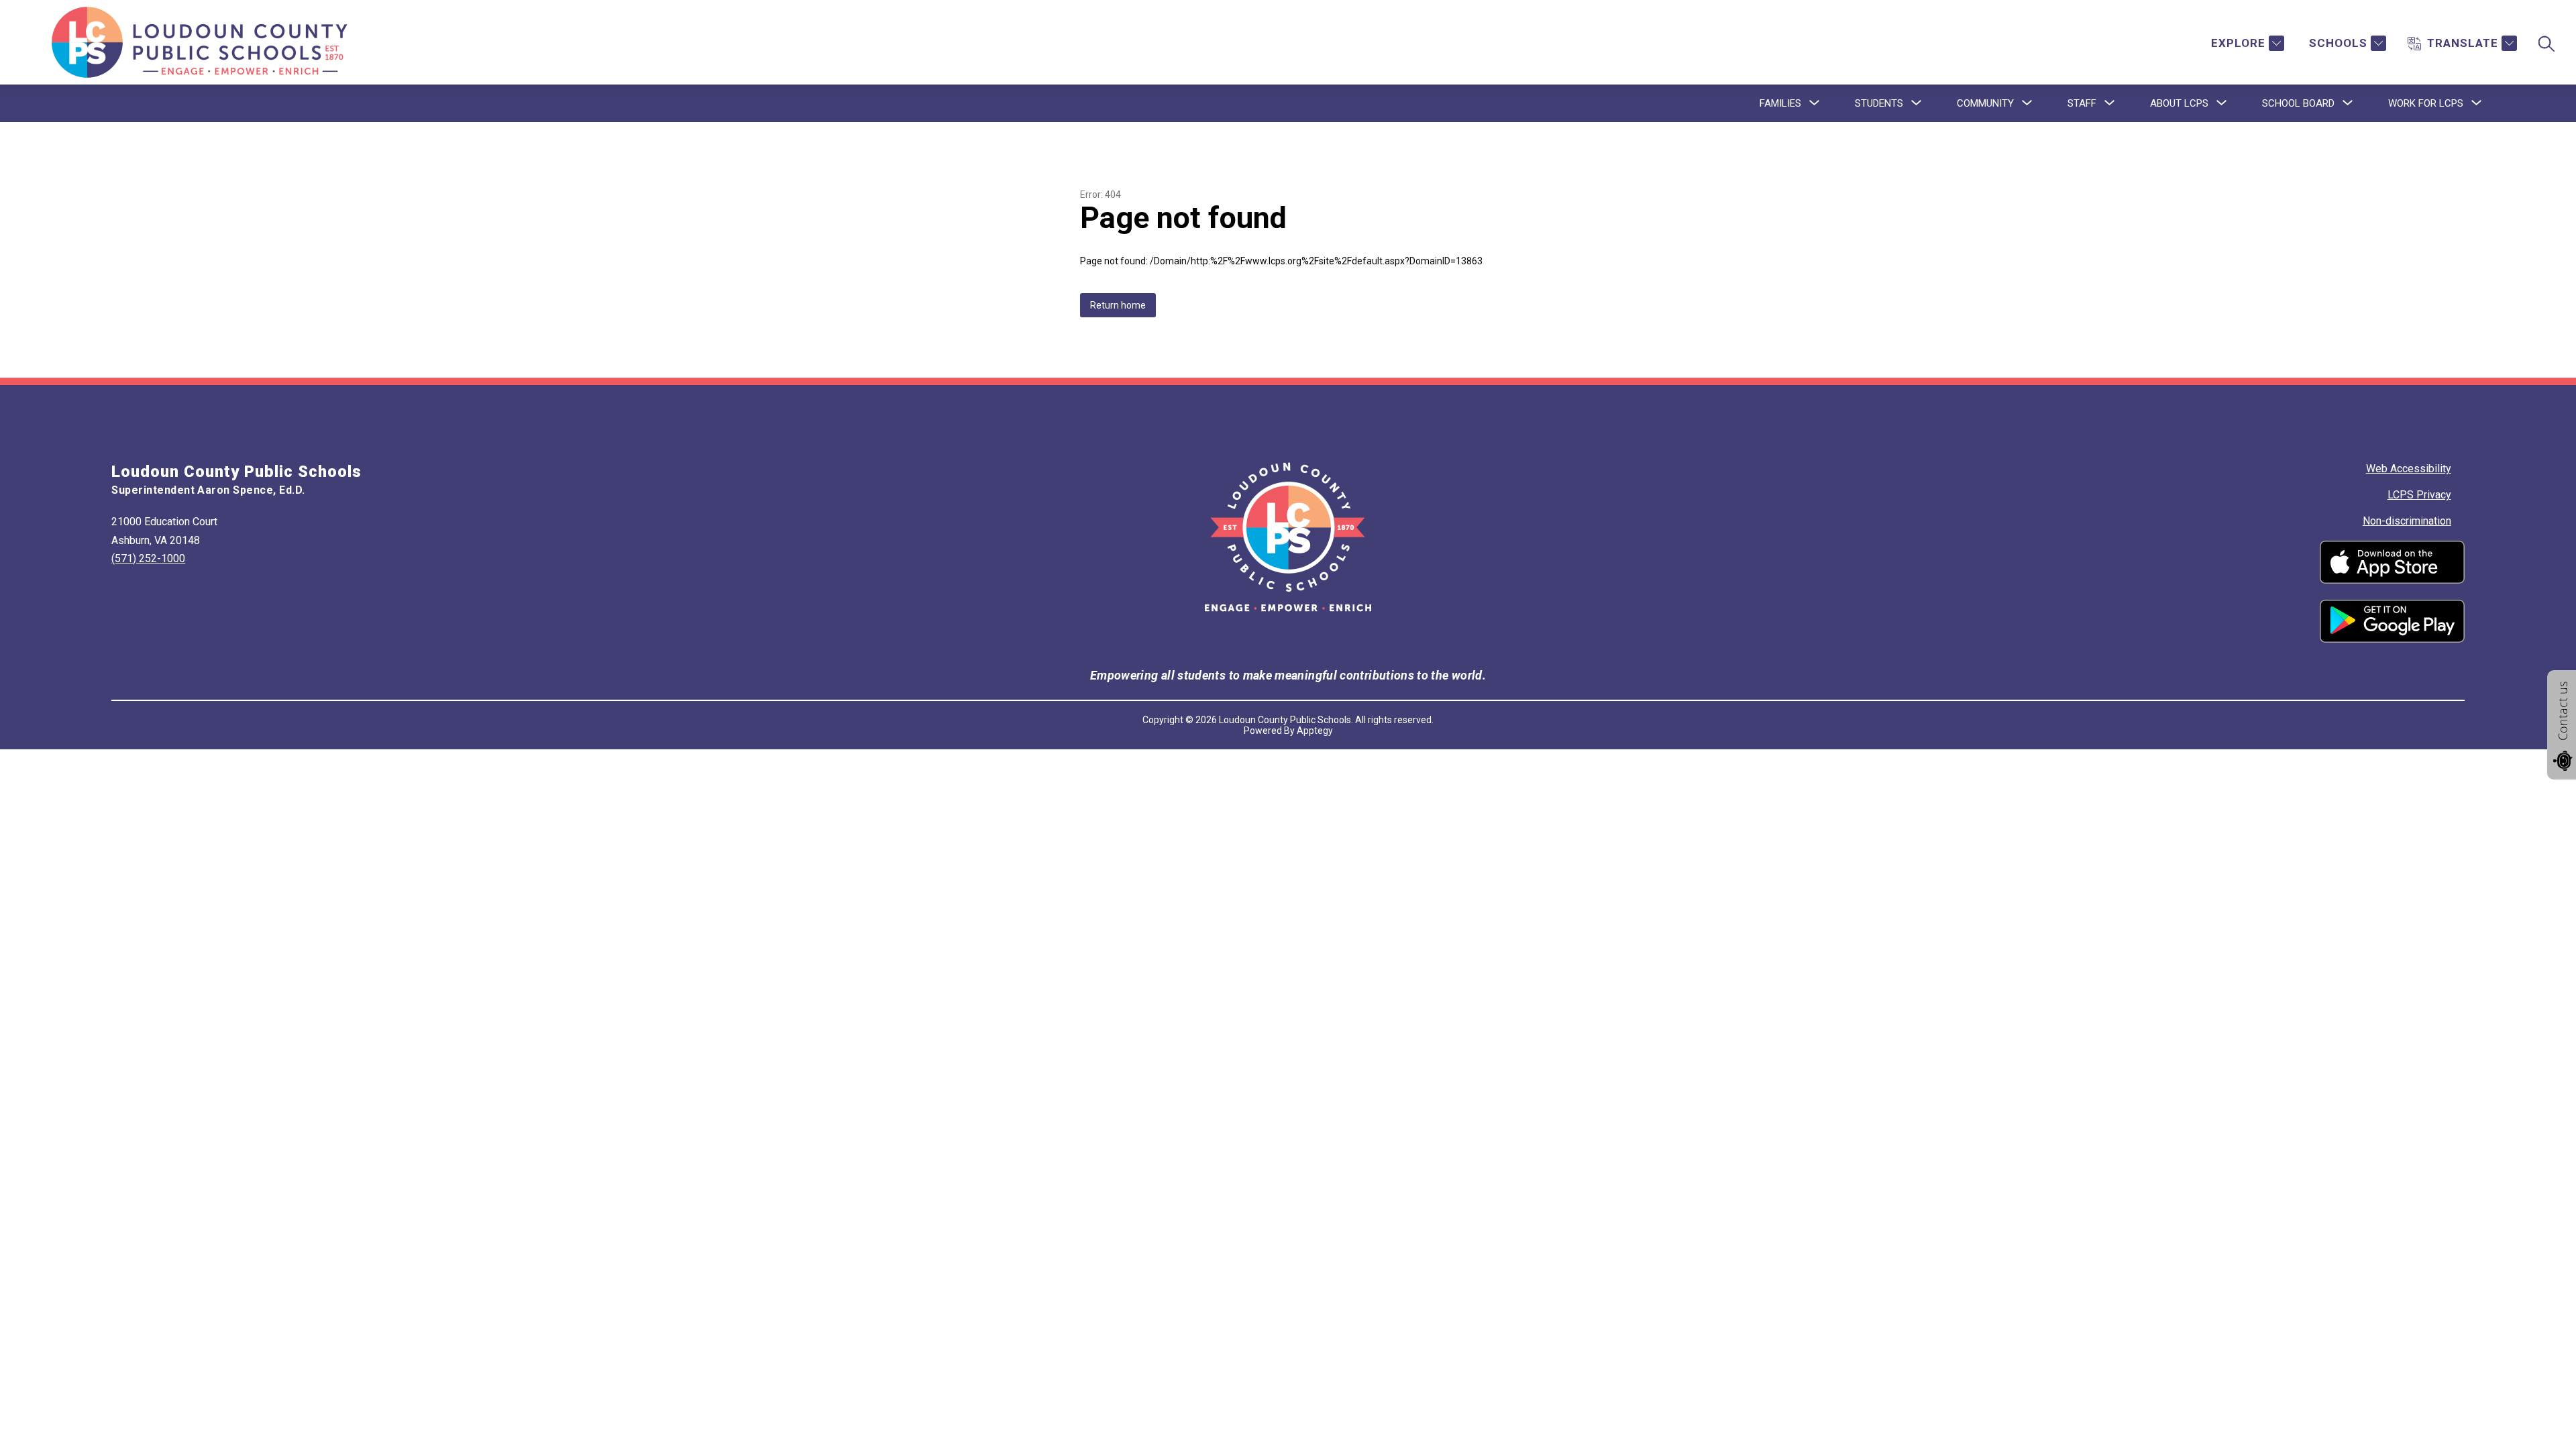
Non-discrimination (2407, 521)
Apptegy (1315, 731)
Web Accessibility (2409, 469)
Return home (1118, 305)
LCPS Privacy (2419, 495)
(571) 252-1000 (148, 558)
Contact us (2563, 711)
